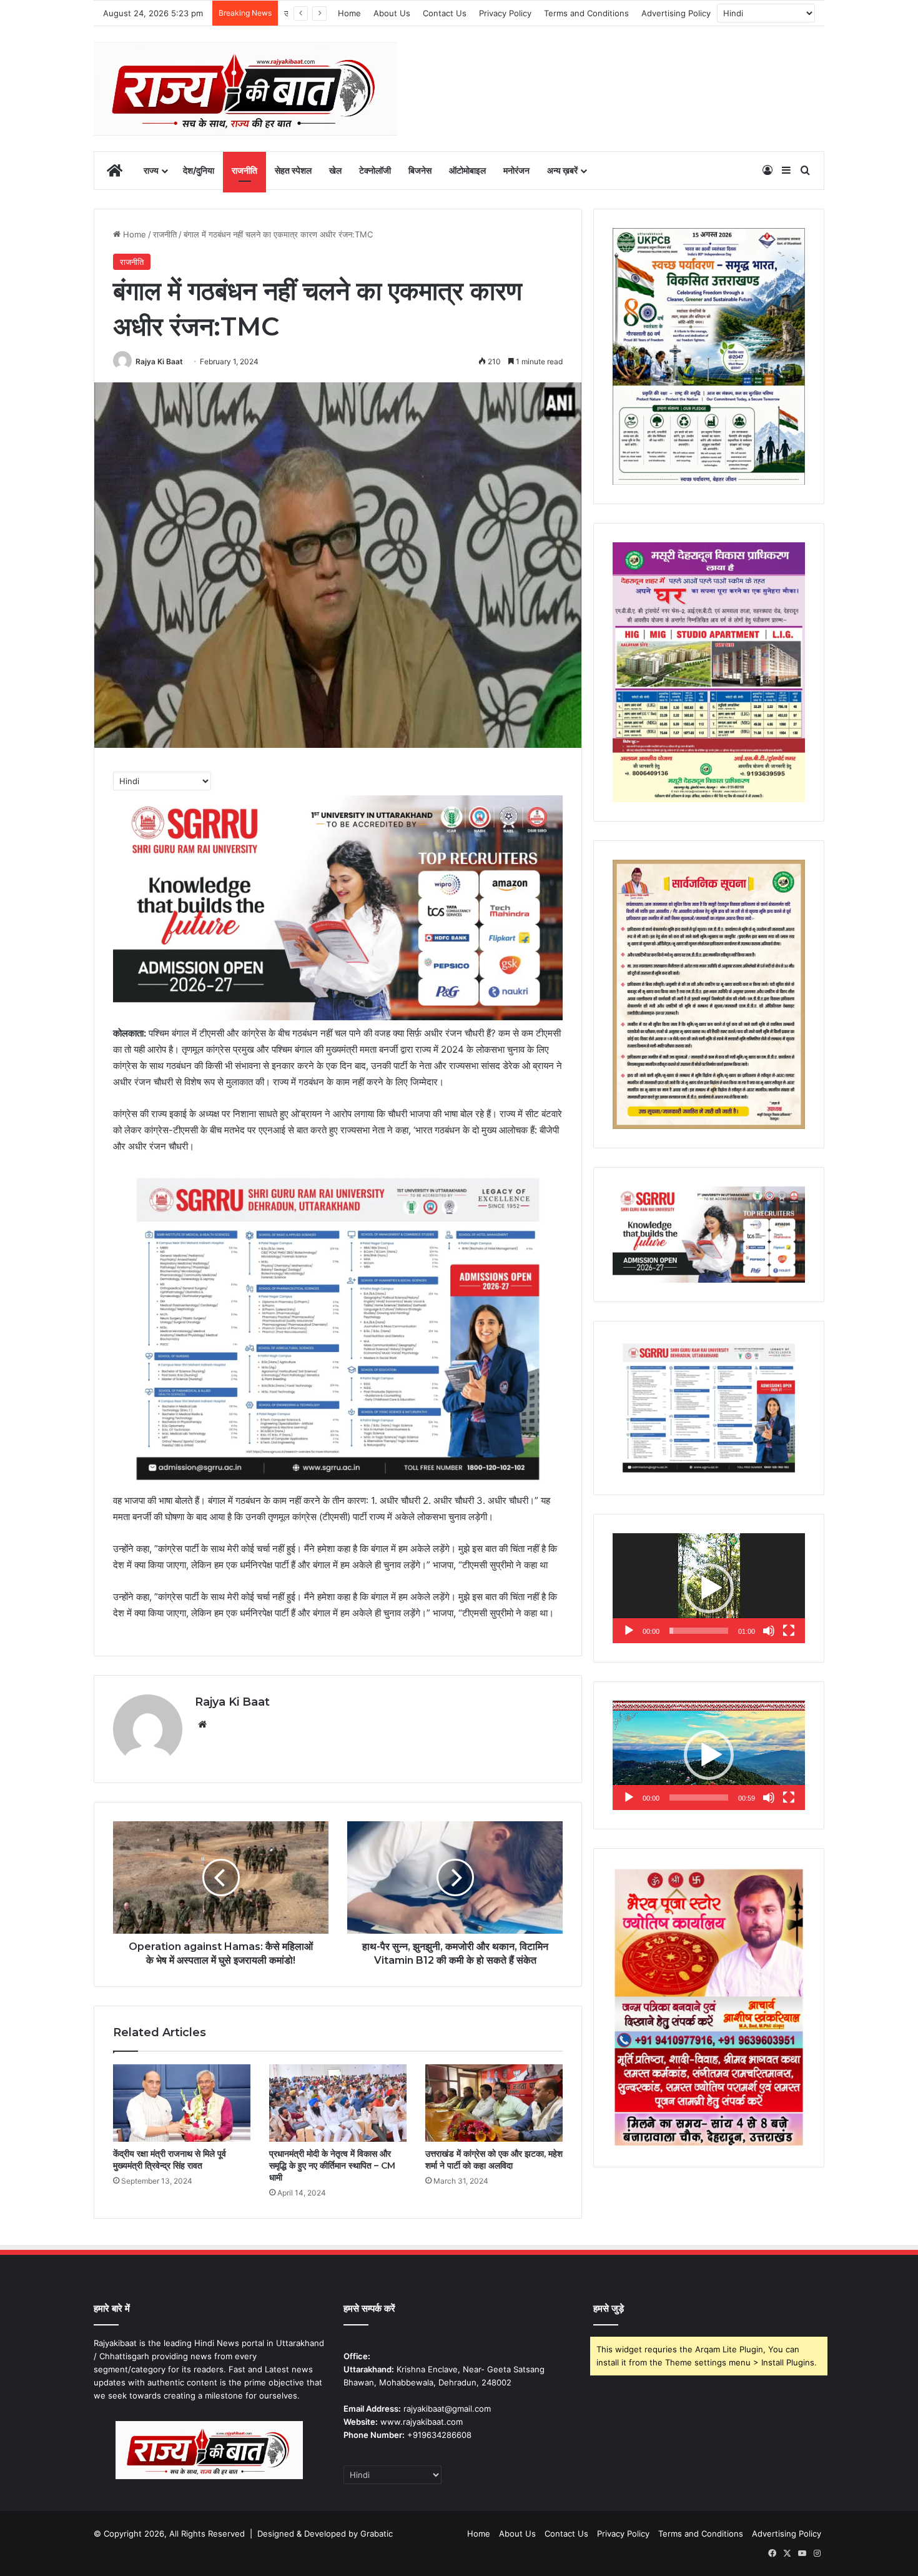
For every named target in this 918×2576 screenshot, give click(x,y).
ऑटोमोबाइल (467, 170)
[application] (709, 1588)
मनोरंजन (516, 170)
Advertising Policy (676, 13)
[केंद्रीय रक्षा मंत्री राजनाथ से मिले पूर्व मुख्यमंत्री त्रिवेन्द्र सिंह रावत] (182, 2103)
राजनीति (244, 170)
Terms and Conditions (586, 13)
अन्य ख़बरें (562, 170)
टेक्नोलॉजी (375, 170)
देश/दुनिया (199, 170)
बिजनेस (420, 170)
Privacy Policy (505, 13)
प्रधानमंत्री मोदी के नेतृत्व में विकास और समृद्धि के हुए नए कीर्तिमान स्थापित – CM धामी (332, 2166)
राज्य (151, 170)
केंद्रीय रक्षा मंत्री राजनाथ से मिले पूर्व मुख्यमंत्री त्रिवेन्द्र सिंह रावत (170, 2160)
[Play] (629, 1631)
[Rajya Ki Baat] (245, 89)
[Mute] (769, 1631)
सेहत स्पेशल (293, 170)
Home (349, 13)
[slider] (699, 1631)
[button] (709, 1588)
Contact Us (445, 13)
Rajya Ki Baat (159, 361)
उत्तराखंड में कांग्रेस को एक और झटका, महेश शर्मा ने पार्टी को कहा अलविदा (494, 2160)
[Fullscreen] (789, 1631)
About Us (392, 13)
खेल (335, 170)
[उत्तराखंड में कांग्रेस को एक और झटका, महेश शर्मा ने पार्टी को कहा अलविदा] (494, 2103)
